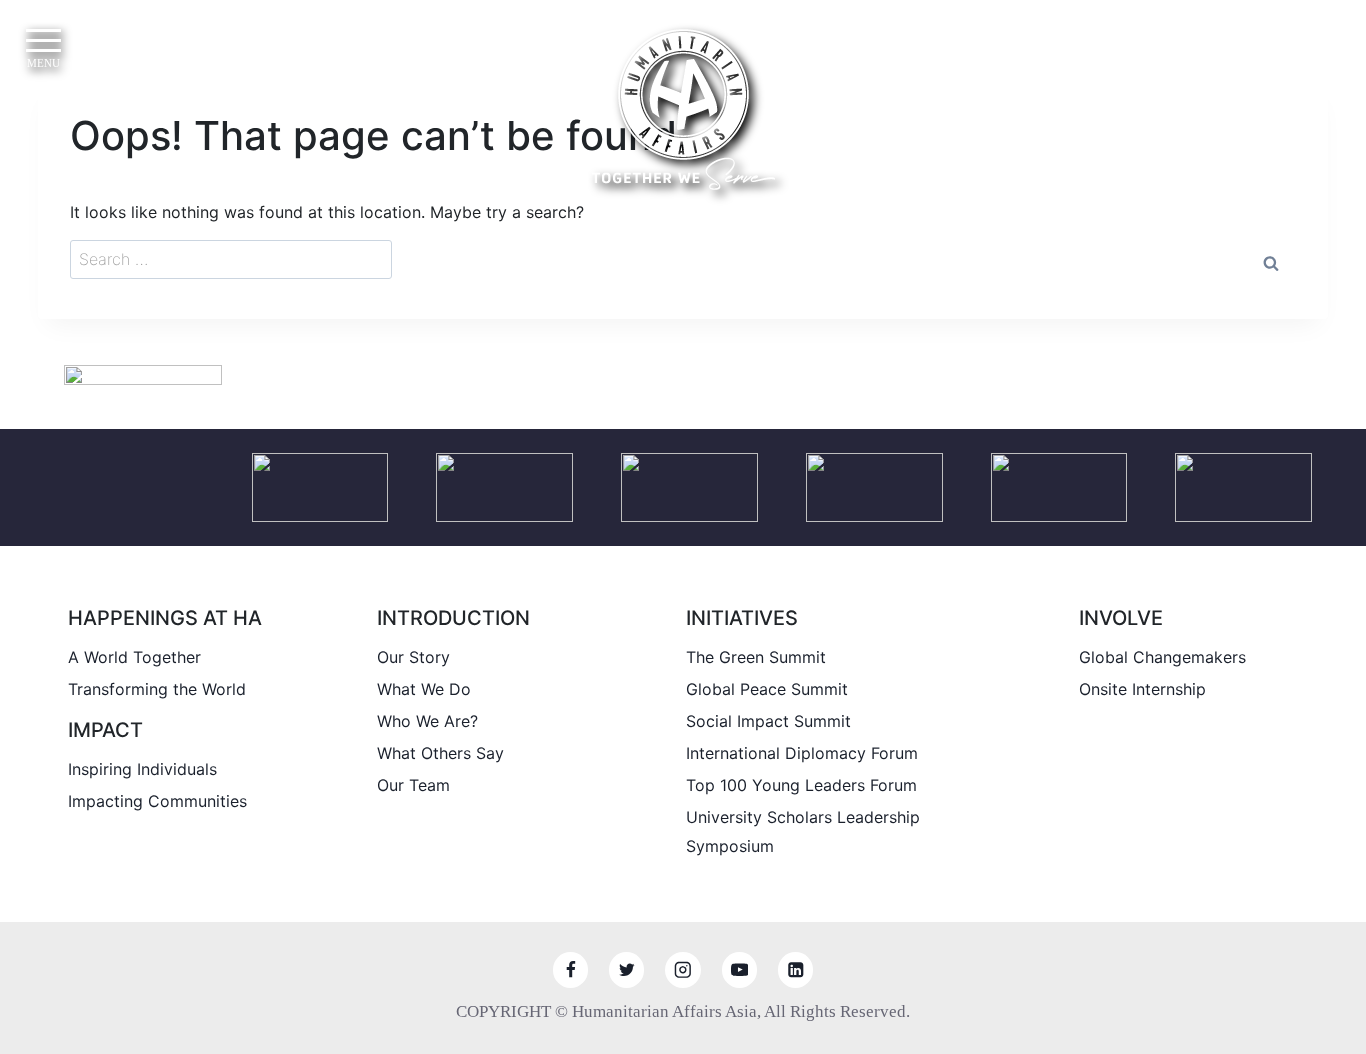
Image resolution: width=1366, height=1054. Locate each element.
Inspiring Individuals (142, 769)
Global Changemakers (1162, 657)
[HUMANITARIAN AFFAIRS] (683, 109)
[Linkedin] (795, 969)
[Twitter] (626, 969)
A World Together (134, 657)
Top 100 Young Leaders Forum (801, 785)
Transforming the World (157, 689)
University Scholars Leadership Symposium (803, 831)
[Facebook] (570, 969)
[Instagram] (682, 969)
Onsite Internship (1142, 689)
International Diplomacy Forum (802, 753)
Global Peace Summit (767, 689)
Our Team (413, 785)
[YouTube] (739, 969)
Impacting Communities (157, 801)
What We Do (424, 689)
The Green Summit (756, 657)
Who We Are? (427, 721)
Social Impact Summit (768, 721)
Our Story (413, 657)
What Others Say (440, 753)
